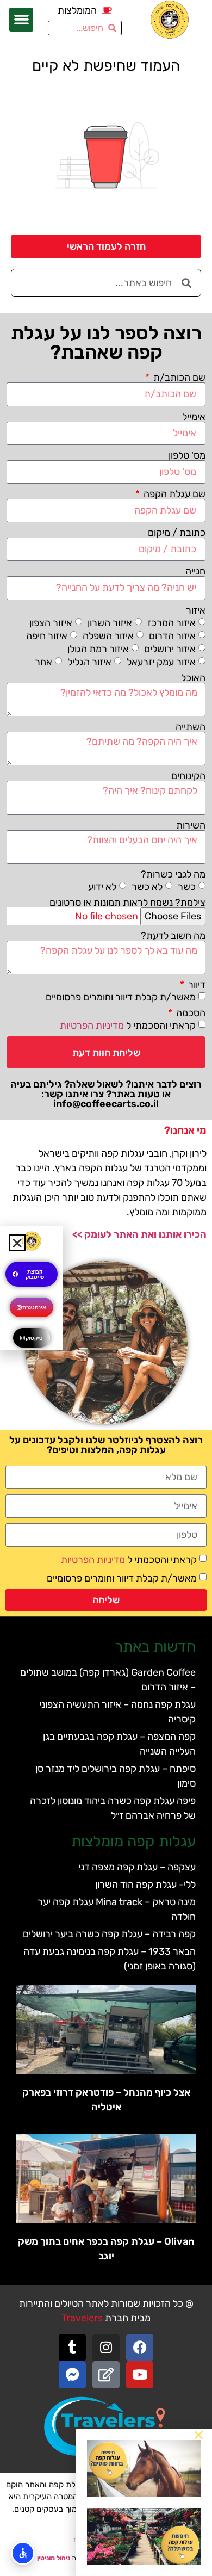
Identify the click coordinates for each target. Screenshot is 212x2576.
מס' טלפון (187, 455)
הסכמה (190, 1013)
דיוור (196, 985)
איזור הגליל (89, 662)
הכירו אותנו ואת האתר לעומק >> (139, 1234)
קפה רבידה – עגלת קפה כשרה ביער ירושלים (109, 1934)
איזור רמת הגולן (98, 648)
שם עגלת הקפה (173, 494)
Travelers (82, 2318)
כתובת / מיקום (177, 533)
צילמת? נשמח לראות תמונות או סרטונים (127, 903)
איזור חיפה (47, 635)
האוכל (193, 678)
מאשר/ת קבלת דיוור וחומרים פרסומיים (121, 997)
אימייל (194, 417)
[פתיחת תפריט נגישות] (23, 2553)
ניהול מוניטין (54, 2558)
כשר (187, 887)
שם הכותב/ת (178, 378)
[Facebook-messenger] (72, 2375)
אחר (43, 662)
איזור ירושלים (170, 648)
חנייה (195, 571)
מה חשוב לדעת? (173, 936)
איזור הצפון (51, 622)
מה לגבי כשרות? (173, 874)
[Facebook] (140, 2348)
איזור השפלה (108, 635)
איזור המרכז (172, 622)
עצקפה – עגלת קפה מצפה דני (137, 1867)
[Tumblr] (72, 2348)
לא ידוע (102, 887)
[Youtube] (140, 2375)
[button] (21, 20)
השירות (191, 825)
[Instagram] (106, 2348)
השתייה (191, 727)
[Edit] (106, 2375)
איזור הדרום (172, 635)
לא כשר (147, 887)
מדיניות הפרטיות (92, 1026)
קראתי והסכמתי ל (128, 1026)
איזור (196, 610)
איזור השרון (110, 622)
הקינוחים (188, 776)
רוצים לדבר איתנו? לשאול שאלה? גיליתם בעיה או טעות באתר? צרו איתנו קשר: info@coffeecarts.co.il (106, 1094)
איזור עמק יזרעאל (161, 662)
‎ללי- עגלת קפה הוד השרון (145, 1885)
